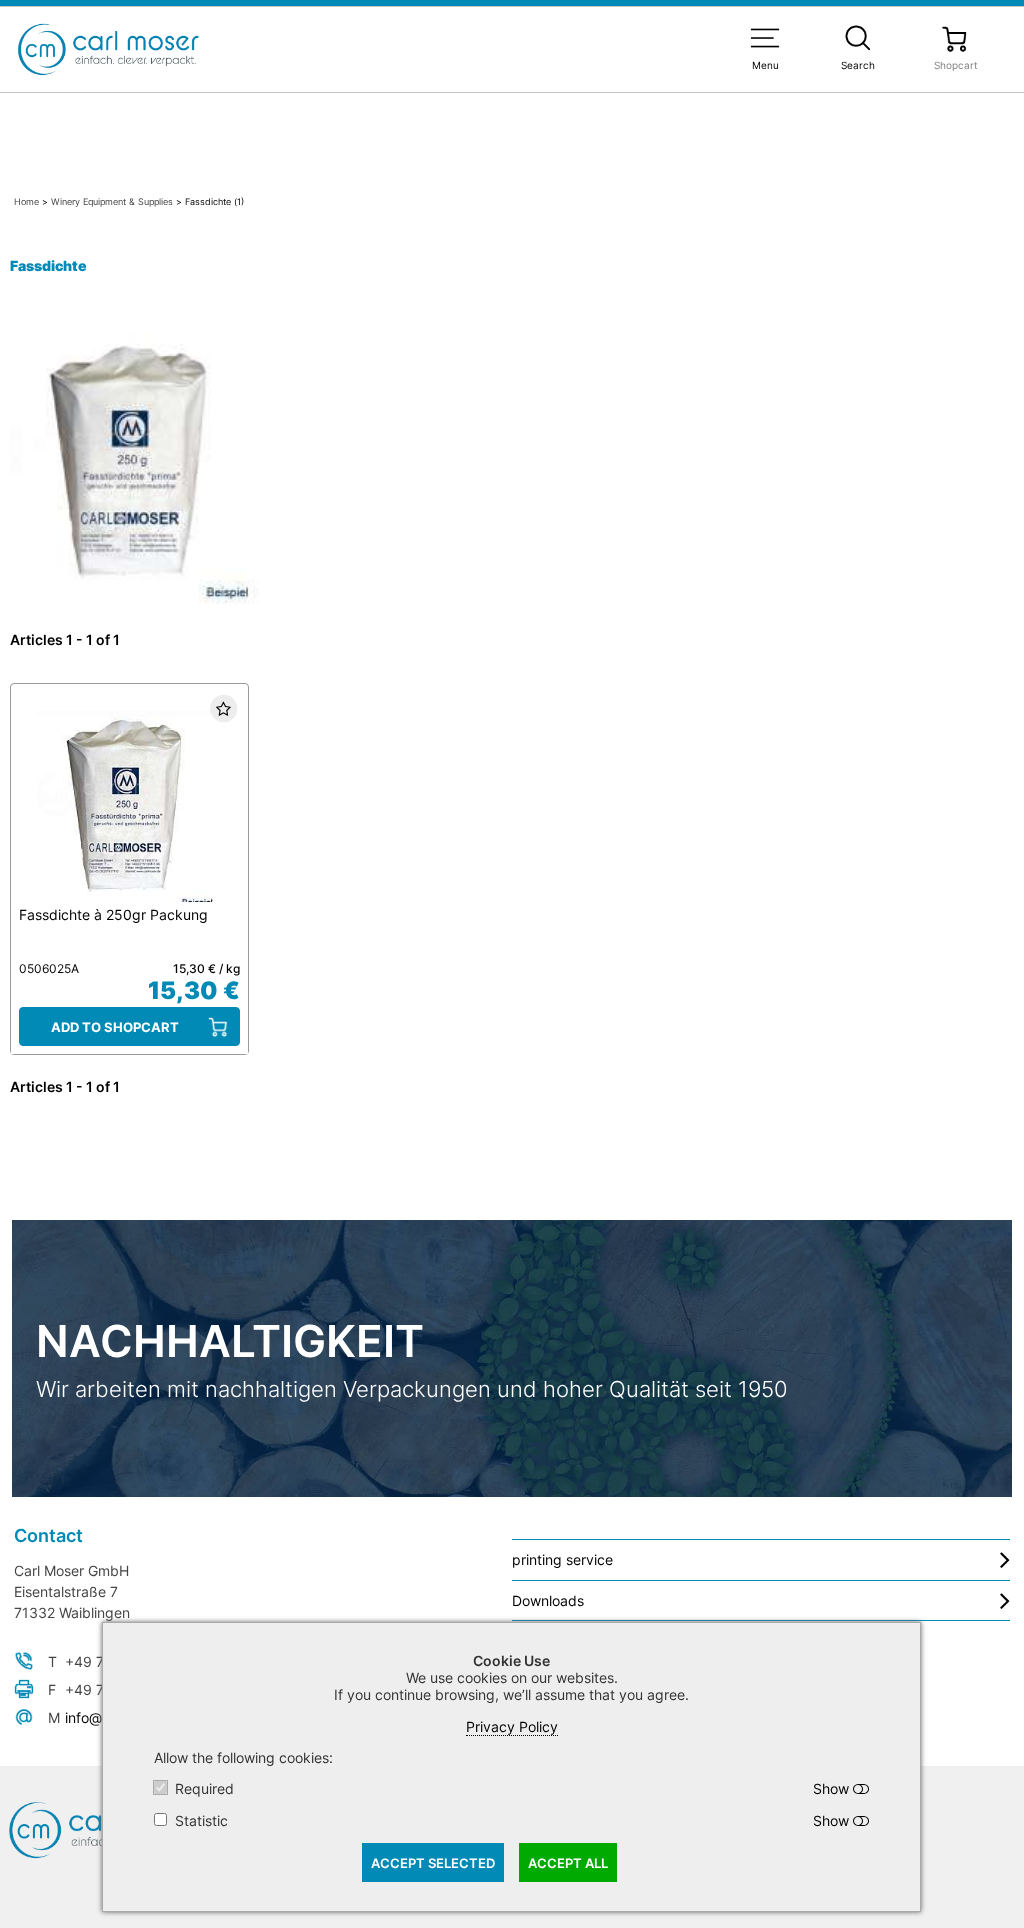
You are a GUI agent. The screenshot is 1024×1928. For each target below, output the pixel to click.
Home (26, 201)
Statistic (201, 1820)
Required (204, 1788)
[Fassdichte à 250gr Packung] (129, 801)
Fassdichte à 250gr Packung (113, 914)
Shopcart (956, 65)
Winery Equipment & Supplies (112, 201)
